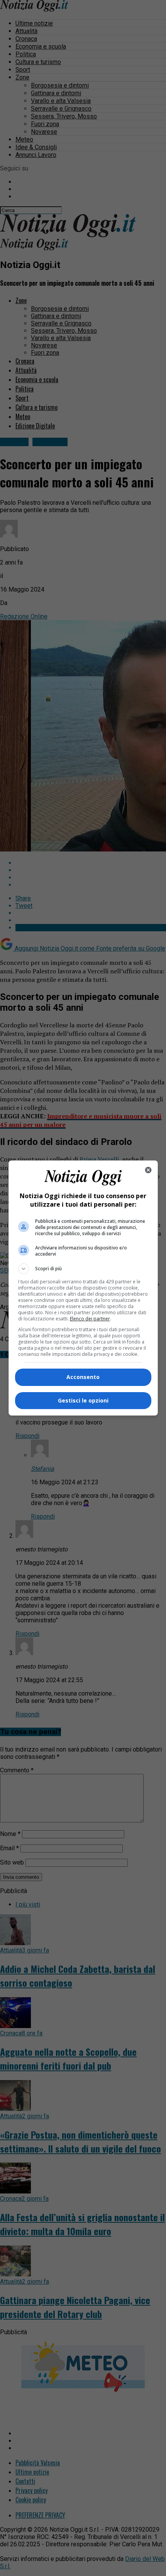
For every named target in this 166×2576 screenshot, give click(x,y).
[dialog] (83, 1288)
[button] (83, 1269)
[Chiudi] (148, 1170)
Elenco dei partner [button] (90, 1319)
